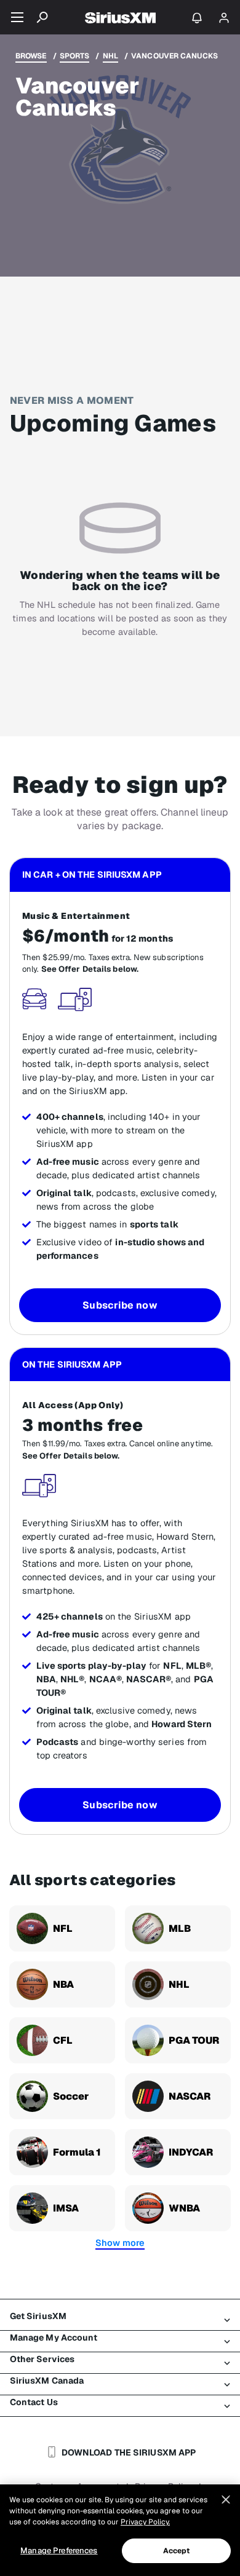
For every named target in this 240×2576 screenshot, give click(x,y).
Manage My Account (54, 2338)
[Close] (226, 2500)
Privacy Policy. (145, 2522)
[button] (120, 2243)
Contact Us (34, 2402)
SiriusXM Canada (47, 2381)
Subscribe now (120, 1305)
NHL (110, 56)
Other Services (42, 2359)
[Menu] (17, 17)
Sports (75, 56)
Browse (31, 56)
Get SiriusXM (38, 2316)
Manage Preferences (59, 2550)
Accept (177, 2551)
